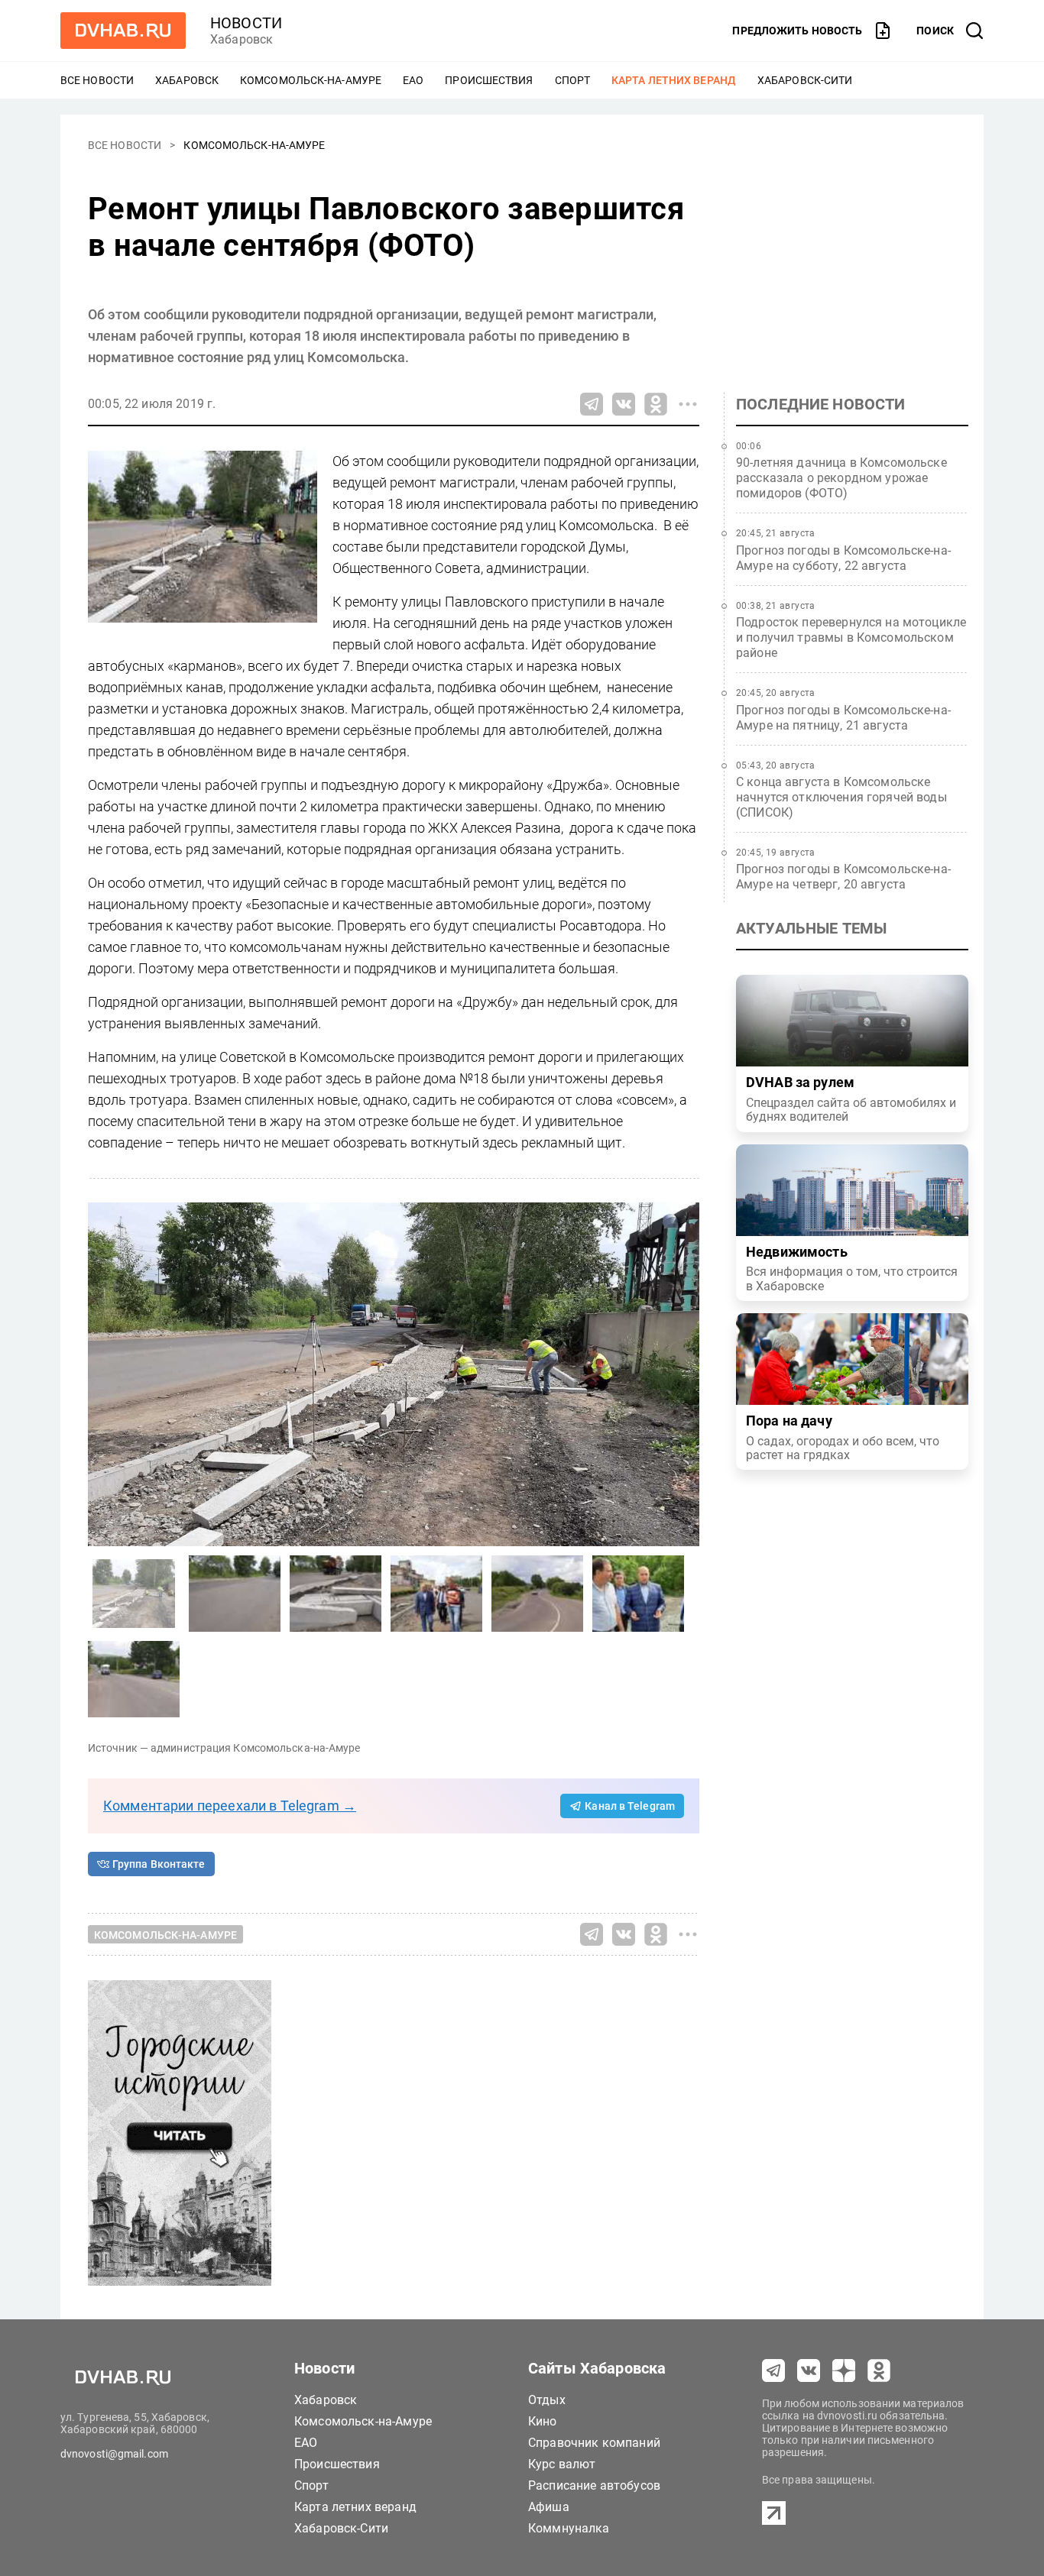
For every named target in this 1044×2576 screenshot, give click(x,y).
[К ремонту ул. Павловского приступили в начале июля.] (235, 1594)
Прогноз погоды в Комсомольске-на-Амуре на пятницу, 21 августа (843, 718)
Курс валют (562, 2464)
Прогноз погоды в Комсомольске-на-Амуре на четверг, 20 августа (843, 877)
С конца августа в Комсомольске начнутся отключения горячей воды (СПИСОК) (841, 797)
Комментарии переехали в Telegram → (230, 1806)
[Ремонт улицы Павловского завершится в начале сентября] (394, 1374)
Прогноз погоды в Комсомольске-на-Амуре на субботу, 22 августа (843, 558)
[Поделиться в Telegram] (592, 404)
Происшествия (489, 80)
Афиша (549, 2507)
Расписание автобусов (594, 2485)
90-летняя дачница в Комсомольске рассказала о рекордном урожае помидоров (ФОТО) (841, 478)
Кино (543, 2421)
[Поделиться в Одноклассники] (656, 404)
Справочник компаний (594, 2443)
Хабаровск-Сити (805, 80)
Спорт (573, 80)
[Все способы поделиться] (688, 404)
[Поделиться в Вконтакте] (624, 404)
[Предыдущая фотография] (684, 1374)
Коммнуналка (569, 2528)
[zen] (844, 2371)
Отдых (547, 2400)
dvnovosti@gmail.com (114, 2454)
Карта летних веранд (674, 80)
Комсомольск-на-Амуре (311, 80)
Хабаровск (187, 80)
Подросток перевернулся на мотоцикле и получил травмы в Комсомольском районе (851, 638)
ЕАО (413, 80)
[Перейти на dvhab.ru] (123, 31)
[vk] (809, 2371)
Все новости (97, 80)
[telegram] (773, 2371)
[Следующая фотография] (103, 1374)
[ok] (879, 2371)
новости (246, 23)
